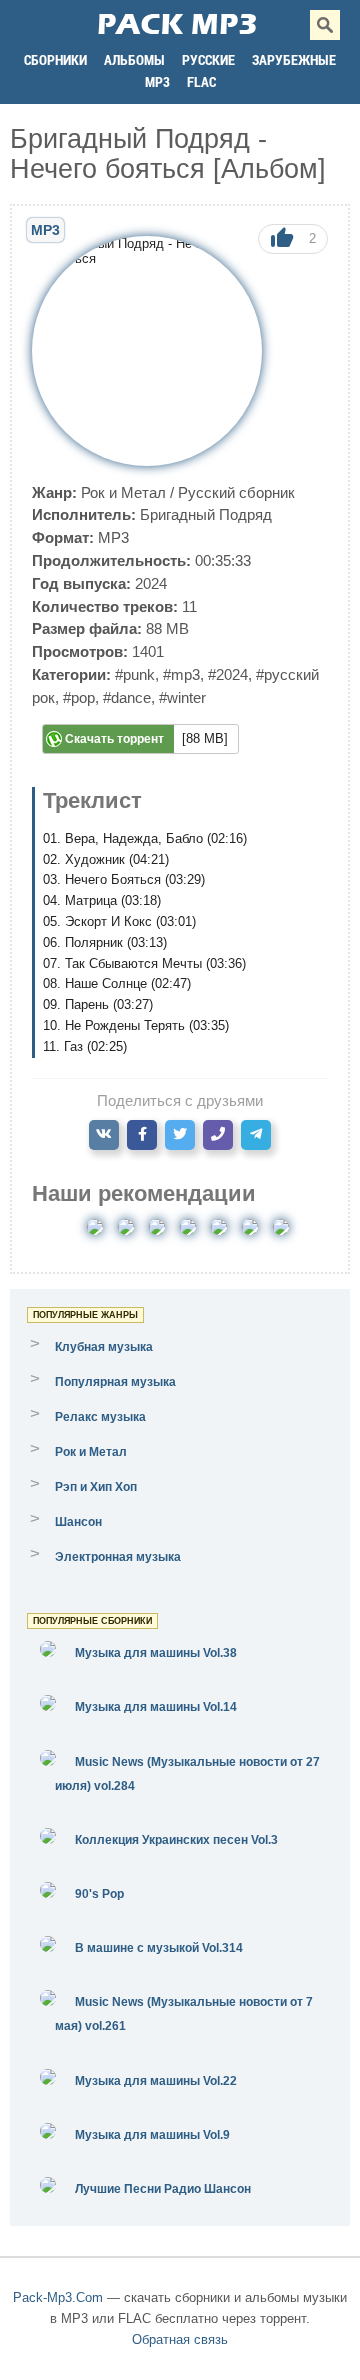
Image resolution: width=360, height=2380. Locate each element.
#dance (127, 697)
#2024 (228, 674)
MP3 (157, 81)
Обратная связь (180, 2339)
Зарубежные (294, 59)
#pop (79, 697)
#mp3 (181, 674)
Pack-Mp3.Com (58, 2297)
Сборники (55, 59)
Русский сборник (236, 492)
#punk (135, 674)
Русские (208, 59)
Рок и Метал (123, 492)
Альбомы (134, 59)
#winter (182, 697)
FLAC (201, 81)
